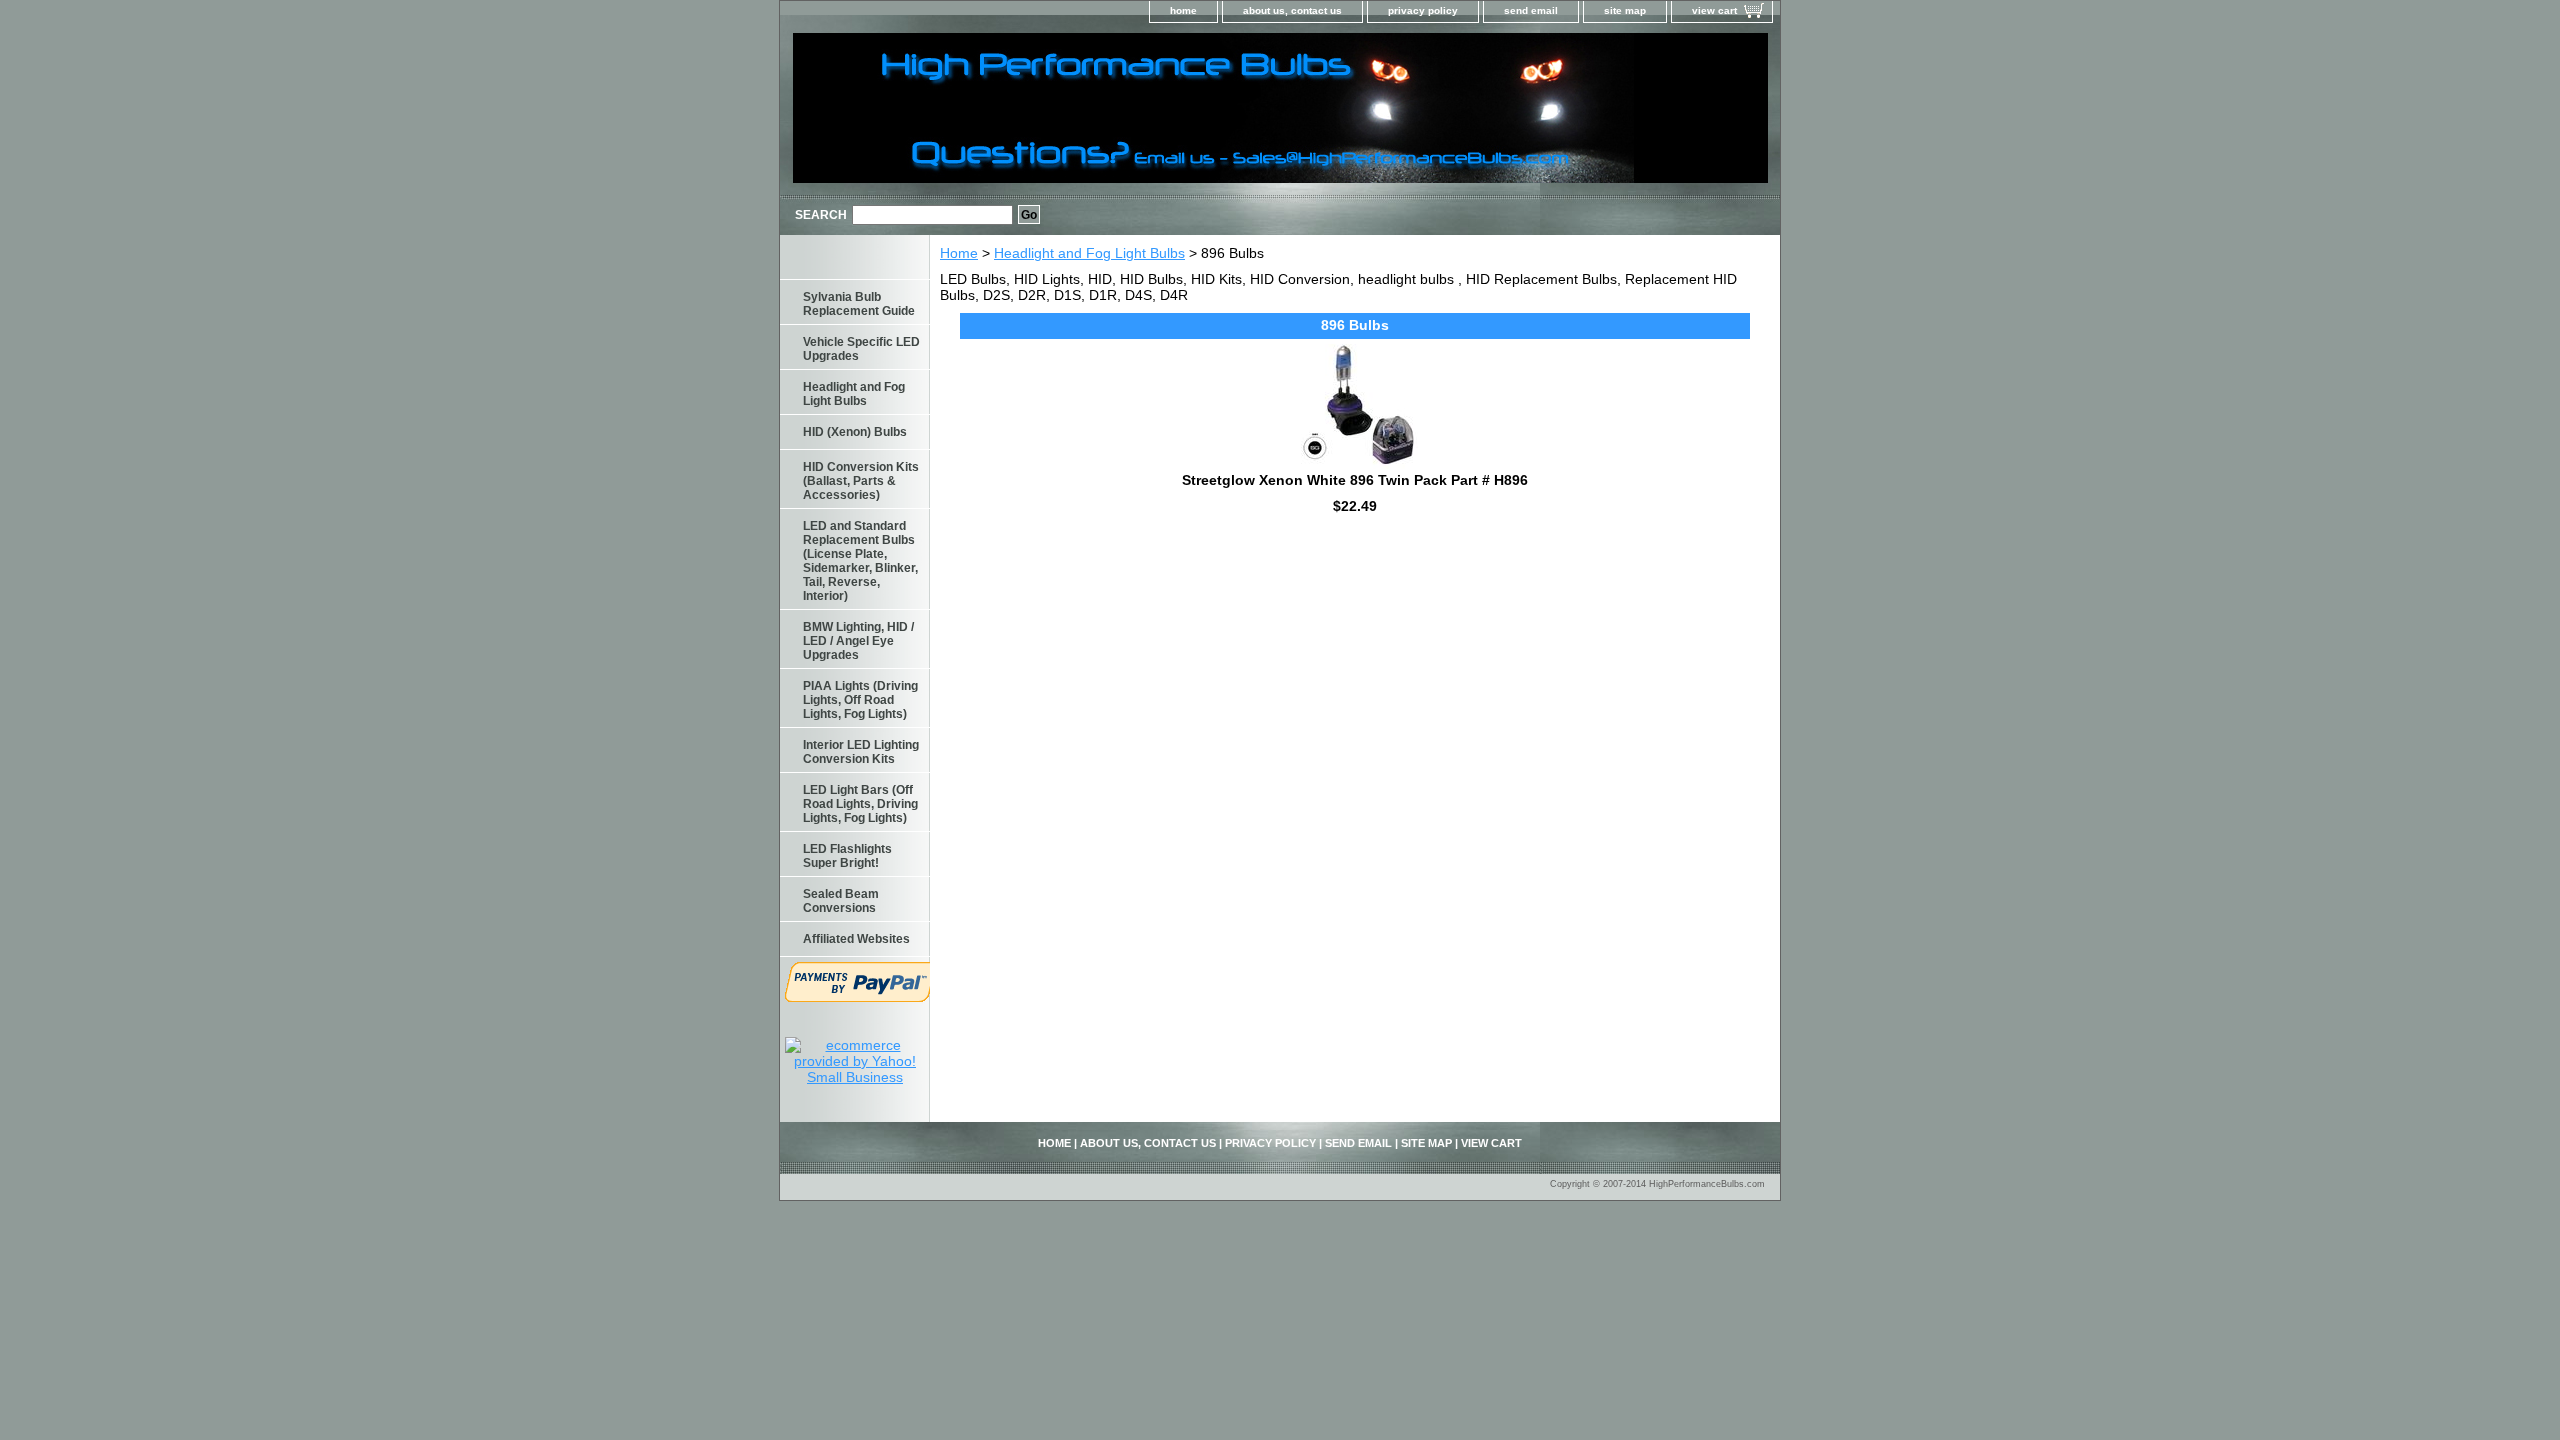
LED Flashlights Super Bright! (847, 856)
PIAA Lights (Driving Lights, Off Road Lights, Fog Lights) (860, 700)
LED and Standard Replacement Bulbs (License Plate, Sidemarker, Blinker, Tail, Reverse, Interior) (860, 561)
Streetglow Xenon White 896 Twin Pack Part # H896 (1355, 480)
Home (959, 253)
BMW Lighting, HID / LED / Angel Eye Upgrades (858, 641)
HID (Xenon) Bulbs (855, 432)
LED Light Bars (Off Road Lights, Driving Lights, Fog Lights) (860, 804)
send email (1531, 10)
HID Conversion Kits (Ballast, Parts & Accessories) (861, 481)
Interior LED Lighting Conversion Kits (861, 752)
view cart (1714, 10)
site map (1625, 10)
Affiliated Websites (856, 939)
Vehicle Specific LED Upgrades (861, 349)
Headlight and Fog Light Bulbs (1089, 253)
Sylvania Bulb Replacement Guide (859, 304)
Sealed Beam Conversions (841, 901)
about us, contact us (1292, 10)
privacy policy (1423, 10)
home (1183, 10)
